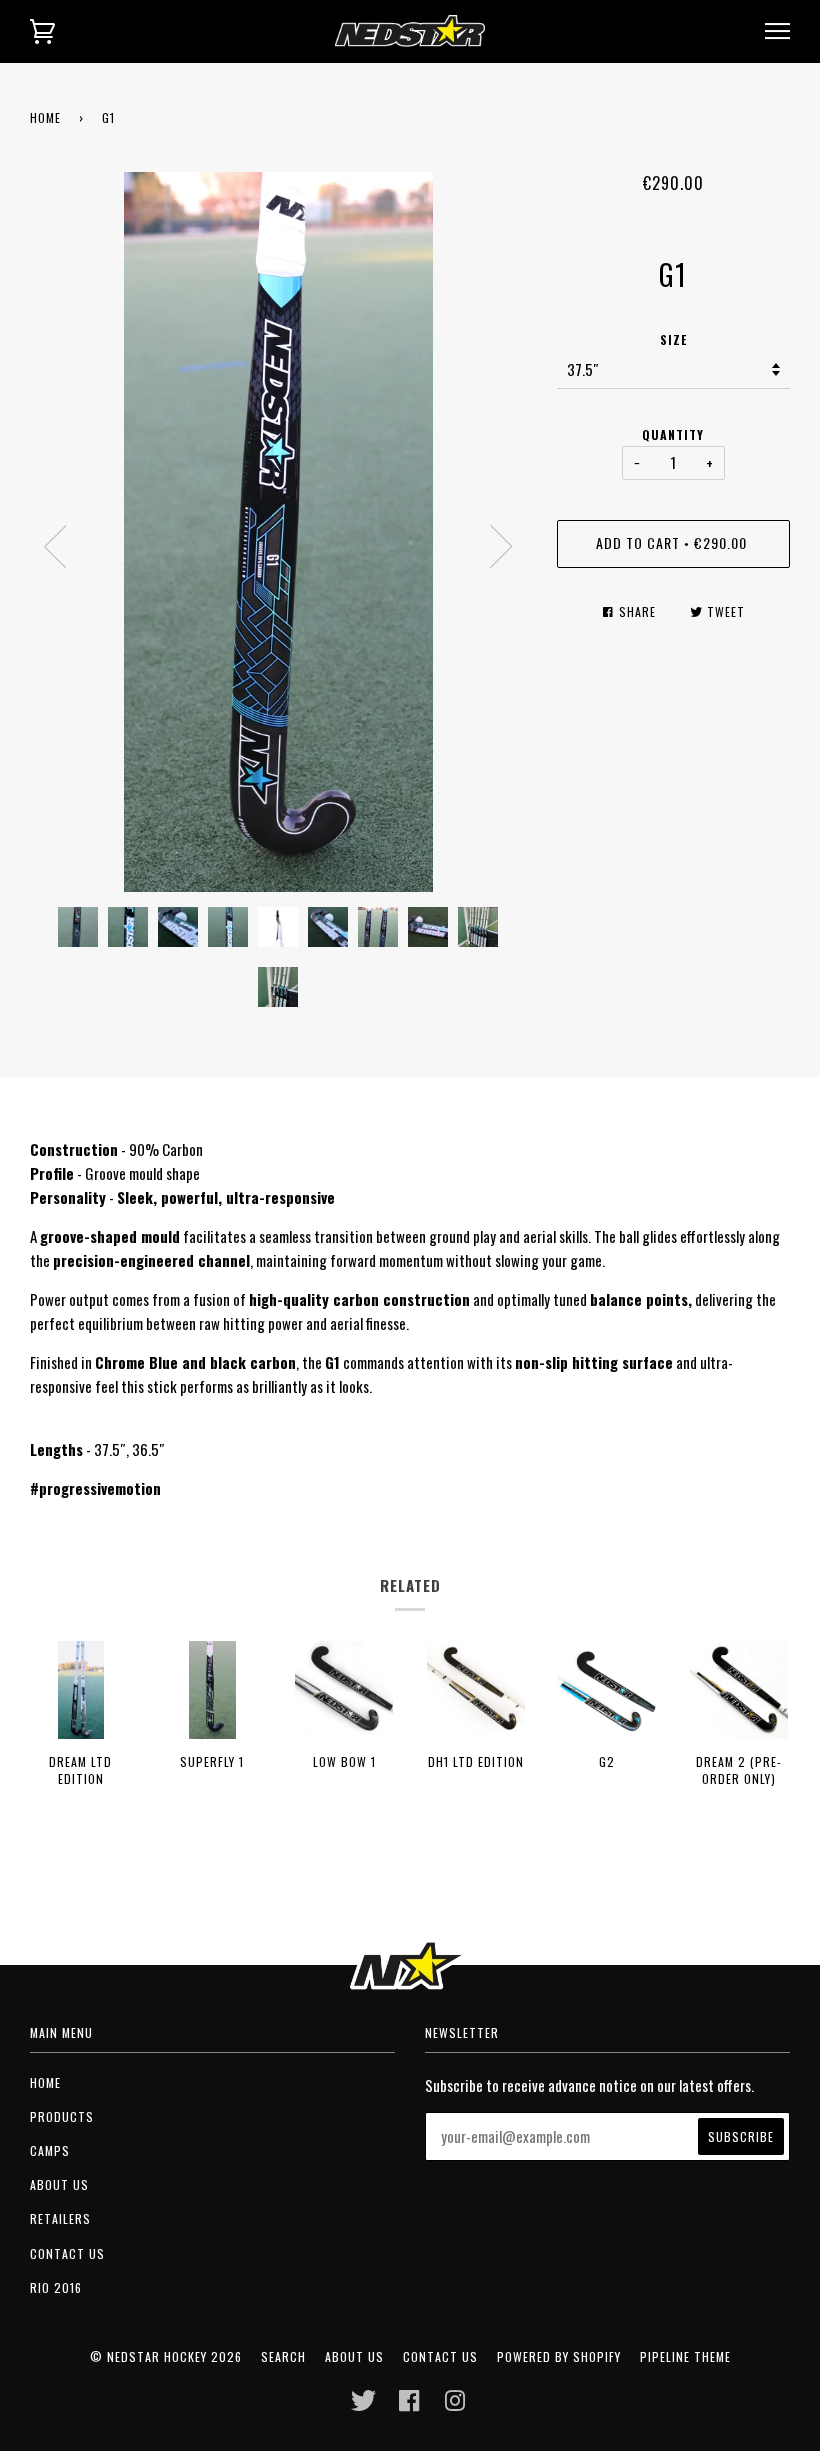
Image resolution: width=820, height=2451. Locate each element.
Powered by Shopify (559, 2356)
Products (62, 2116)
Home (45, 117)
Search (283, 2356)
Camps (50, 2150)
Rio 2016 (56, 2287)
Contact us (67, 2253)
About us (59, 2184)
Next (502, 547)
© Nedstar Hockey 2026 (166, 2356)
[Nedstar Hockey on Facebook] (409, 2405)
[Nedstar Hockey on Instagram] (455, 2405)
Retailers (60, 2218)
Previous (55, 547)
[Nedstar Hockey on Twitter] (364, 2405)
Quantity (673, 434)
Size (673, 339)
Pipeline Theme (685, 2356)
